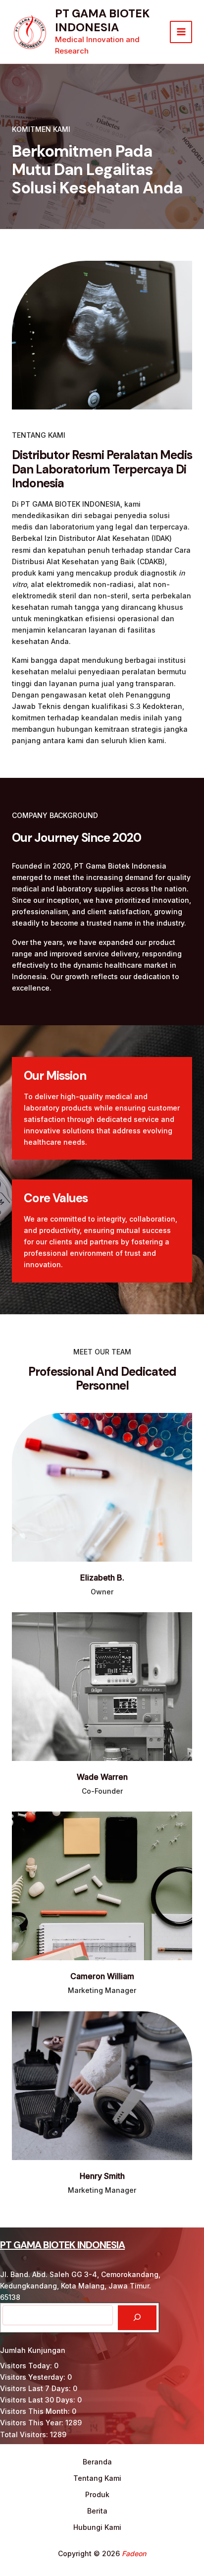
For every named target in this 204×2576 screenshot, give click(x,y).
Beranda (97, 2462)
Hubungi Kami (97, 2527)
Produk (97, 2494)
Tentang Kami (97, 2478)
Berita (97, 2511)
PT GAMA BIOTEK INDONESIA (102, 20)
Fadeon (134, 2553)
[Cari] (137, 2318)
